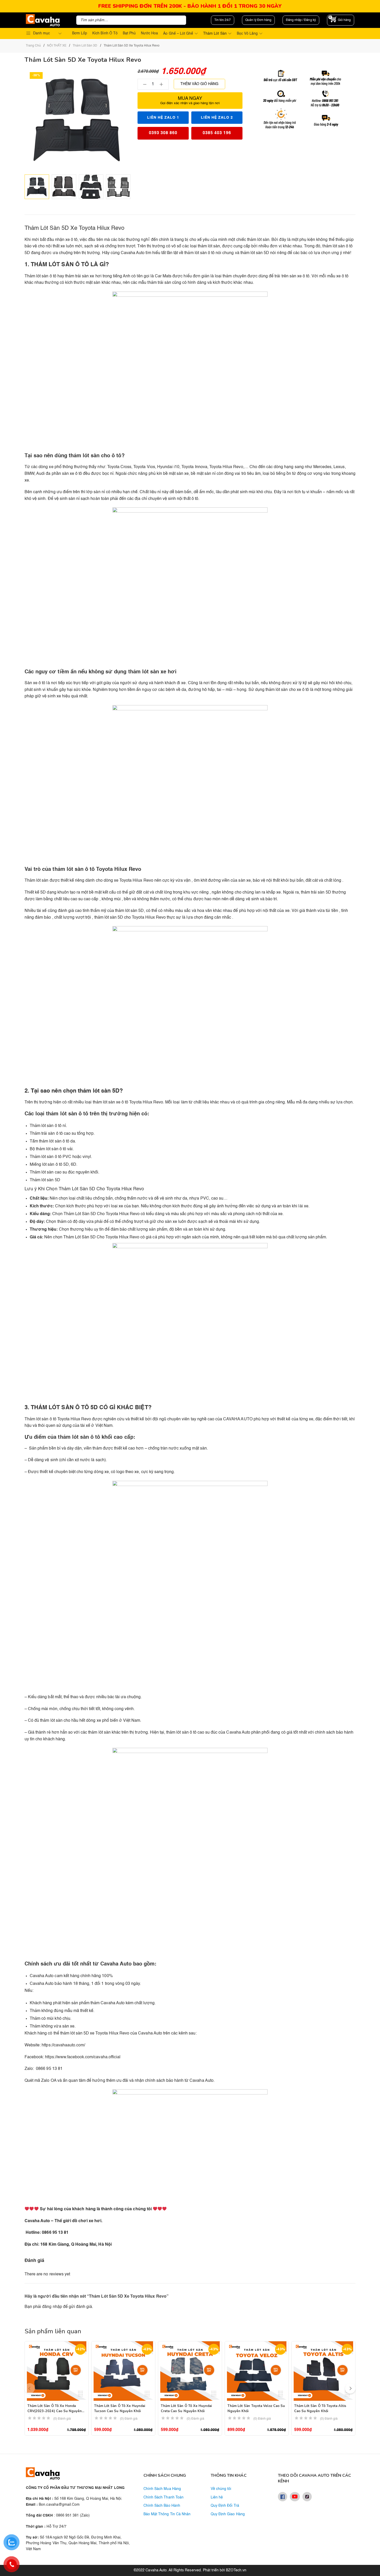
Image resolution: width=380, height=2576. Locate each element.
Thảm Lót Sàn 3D (85, 46)
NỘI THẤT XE (57, 46)
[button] (350, 2388)
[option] (37, 187)
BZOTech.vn (236, 2570)
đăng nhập (52, 2307)
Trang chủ (33, 46)
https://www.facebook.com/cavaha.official (83, 2057)
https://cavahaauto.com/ (63, 2045)
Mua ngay (190, 101)
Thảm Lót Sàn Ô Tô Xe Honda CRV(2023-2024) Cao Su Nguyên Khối (55, 2411)
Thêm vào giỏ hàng (199, 84)
